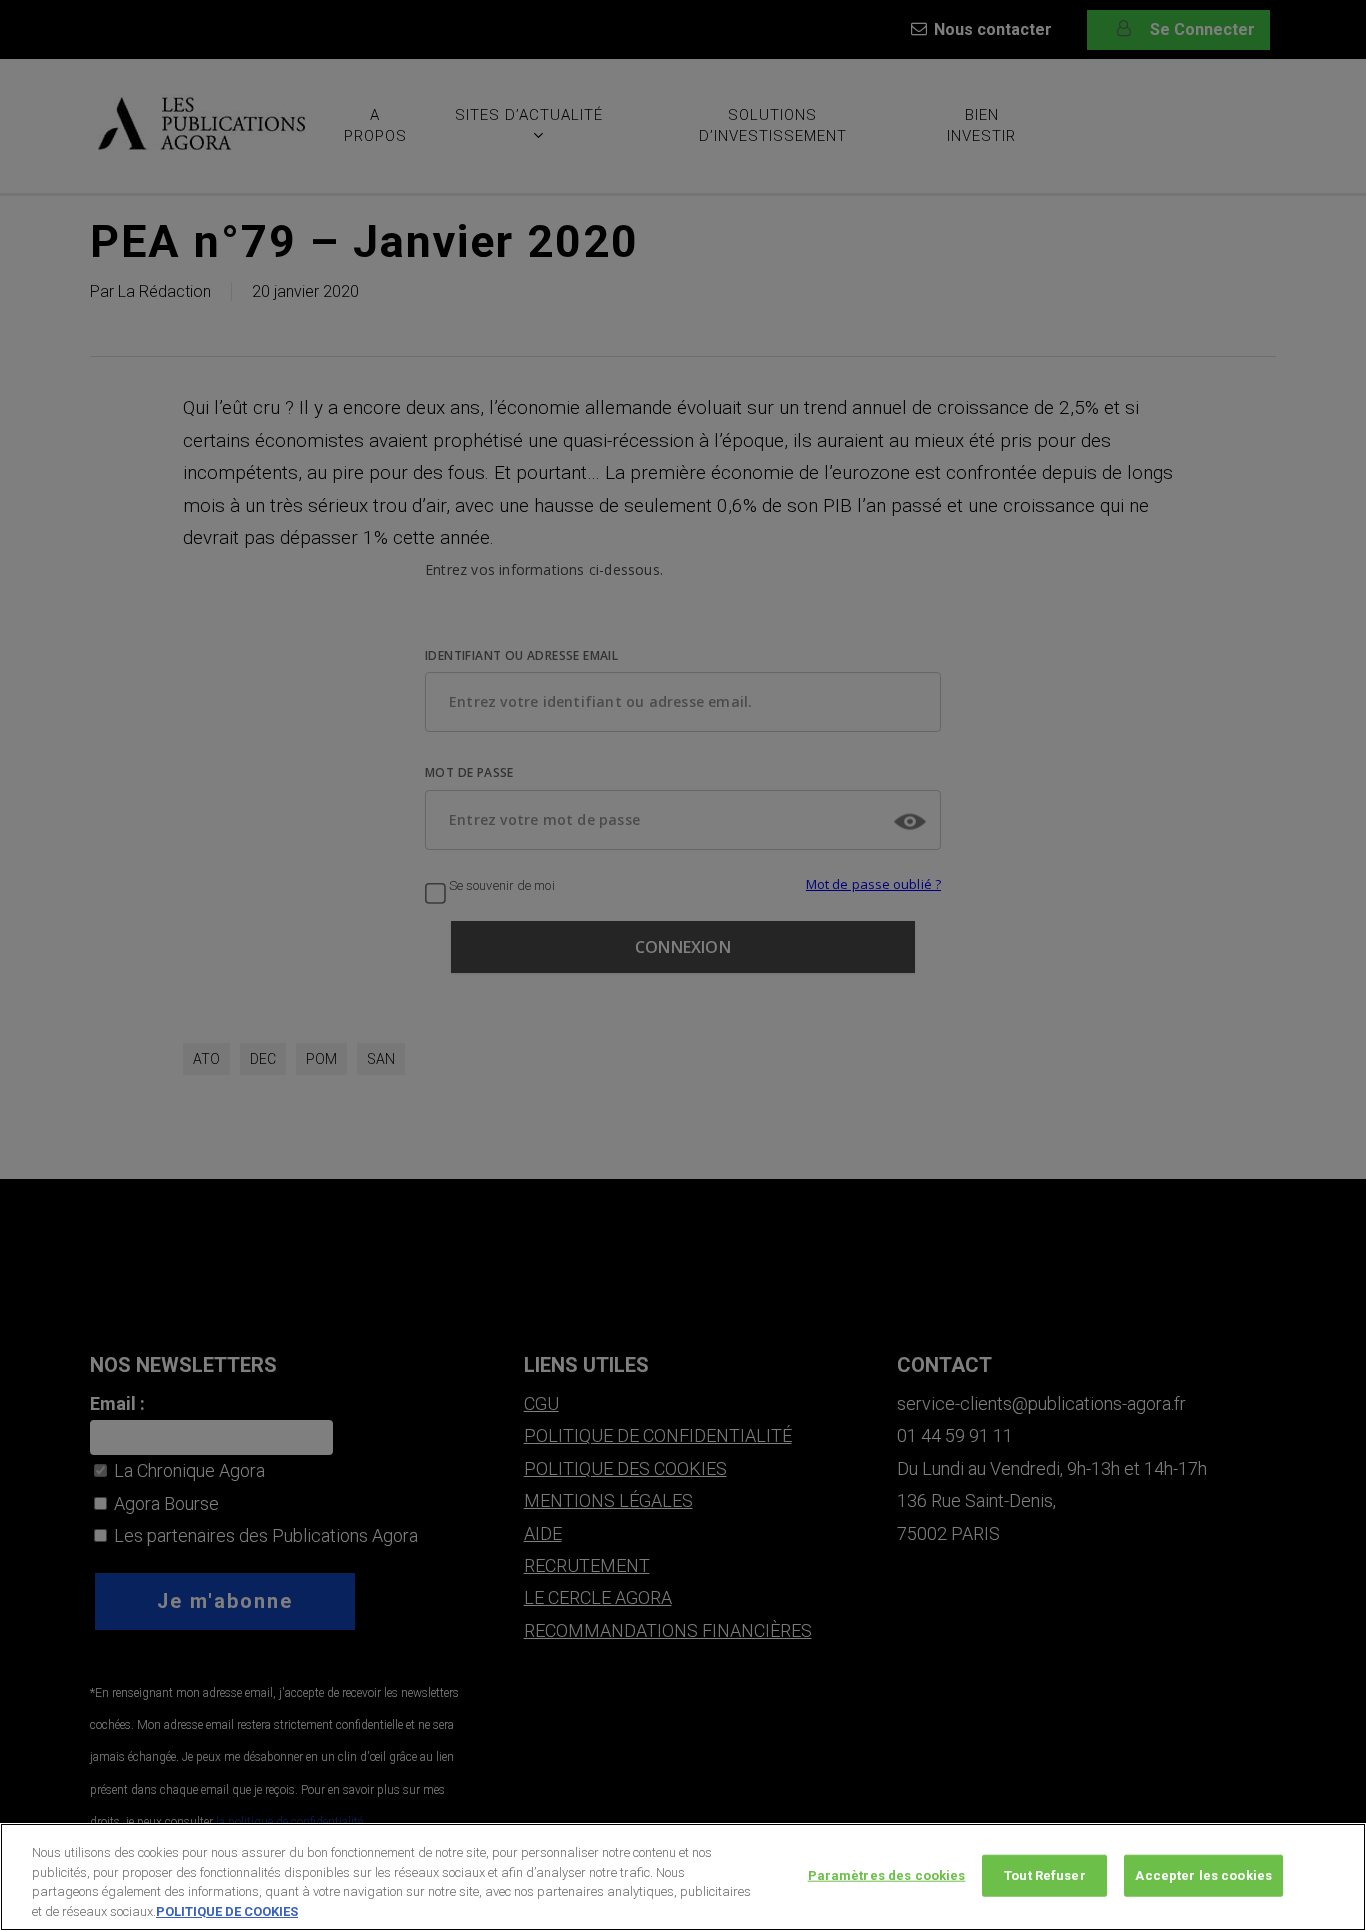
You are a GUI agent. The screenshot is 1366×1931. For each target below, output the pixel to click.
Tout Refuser (1045, 1875)
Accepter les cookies (1203, 1875)
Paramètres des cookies (887, 1875)
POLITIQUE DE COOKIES (227, 1910)
